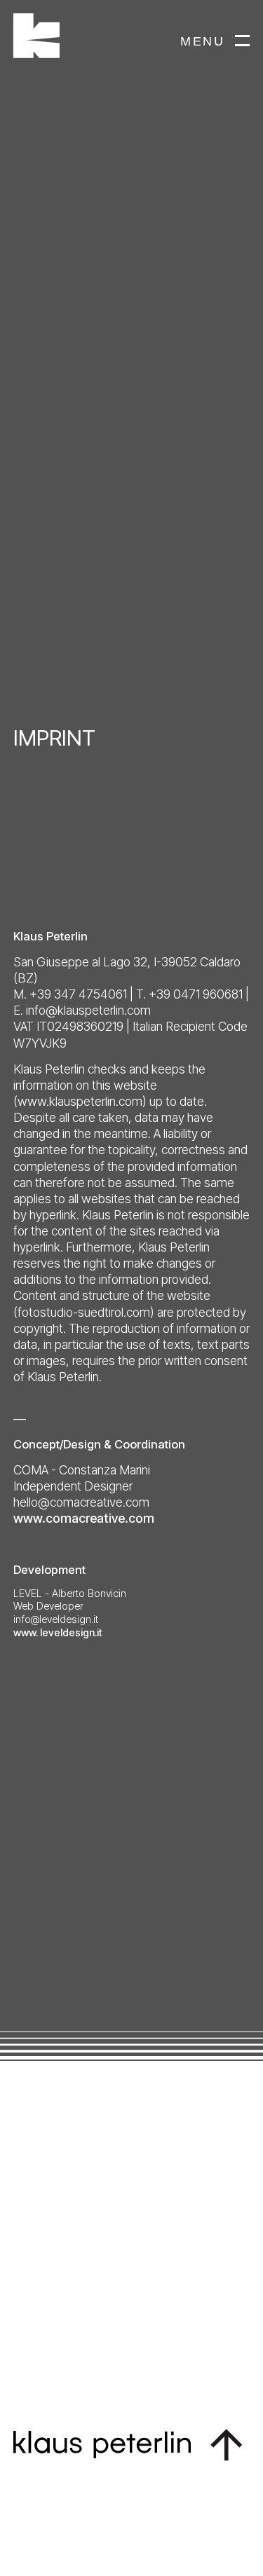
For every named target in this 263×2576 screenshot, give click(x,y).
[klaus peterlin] (87, 37)
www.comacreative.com (84, 1518)
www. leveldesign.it (58, 1632)
